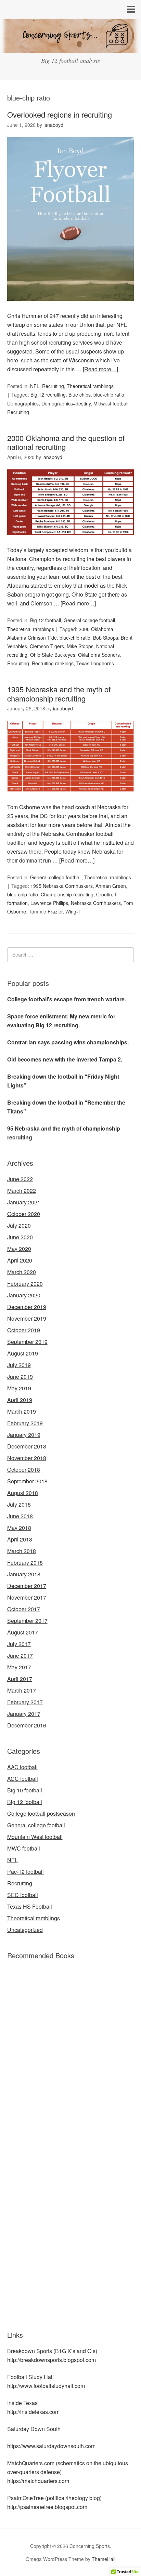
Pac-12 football (25, 1872)
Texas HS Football (30, 1906)
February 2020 (25, 1284)
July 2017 (19, 1644)
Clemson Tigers (47, 646)
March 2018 (22, 1551)
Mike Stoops (80, 646)
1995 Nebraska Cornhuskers (62, 886)
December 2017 (27, 1586)
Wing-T (73, 911)
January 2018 (24, 1574)
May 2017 (19, 1667)
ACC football (23, 1779)
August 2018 (23, 1493)
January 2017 (24, 1714)
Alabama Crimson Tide (32, 638)
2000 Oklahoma (96, 629)
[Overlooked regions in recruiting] (71, 307)
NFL (35, 386)
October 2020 (24, 1214)
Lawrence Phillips (49, 903)
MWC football (24, 1848)
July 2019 (19, 1365)
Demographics (23, 403)
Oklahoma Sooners (99, 655)
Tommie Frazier (46, 911)
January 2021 (24, 1202)
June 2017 (20, 1656)
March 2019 (22, 1411)
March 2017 (22, 1690)
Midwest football (111, 403)
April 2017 (20, 1679)
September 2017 (27, 1621)
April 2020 (20, 1260)
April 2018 (20, 1539)
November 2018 (27, 1458)
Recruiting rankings (53, 663)
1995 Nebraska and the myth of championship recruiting (59, 693)
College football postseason (41, 1813)
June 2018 (20, 1516)
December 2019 (27, 1307)
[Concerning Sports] (70, 48)
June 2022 (20, 1179)
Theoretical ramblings (90, 386)
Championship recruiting (67, 894)
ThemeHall (104, 2559)
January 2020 (24, 1295)
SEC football (23, 1895)
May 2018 (19, 1528)
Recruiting (53, 386)
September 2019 (27, 1342)
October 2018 (24, 1470)
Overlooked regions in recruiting (60, 114)
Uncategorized (25, 1930)
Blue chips (80, 395)
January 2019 (24, 1435)
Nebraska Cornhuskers (96, 903)
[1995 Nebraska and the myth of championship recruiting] (71, 798)
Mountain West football (35, 1837)
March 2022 (22, 1191)
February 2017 (25, 1702)
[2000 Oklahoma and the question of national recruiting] (71, 541)
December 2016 (27, 1725)
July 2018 (19, 1504)
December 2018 (27, 1446)
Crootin (104, 894)
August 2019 (23, 1353)
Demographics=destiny (66, 403)
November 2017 (27, 1597)
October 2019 (24, 1330)
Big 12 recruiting (48, 395)
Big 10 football (25, 1790)
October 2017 (24, 1609)
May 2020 (19, 1249)
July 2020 (19, 1225)
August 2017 (23, 1632)
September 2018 (27, 1481)
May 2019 (19, 1388)
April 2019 (20, 1400)
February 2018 (25, 1563)
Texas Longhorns (95, 663)
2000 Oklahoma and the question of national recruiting (66, 442)
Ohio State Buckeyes (53, 655)
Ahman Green (111, 886)
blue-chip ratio (109, 395)
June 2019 (20, 1377)
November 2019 (27, 1318)
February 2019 (25, 1423)
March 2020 (22, 1272)
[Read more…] (100, 369)
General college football (89, 620)
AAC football (22, 1767)
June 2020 (20, 1237)
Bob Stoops (106, 638)
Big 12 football (46, 620)
